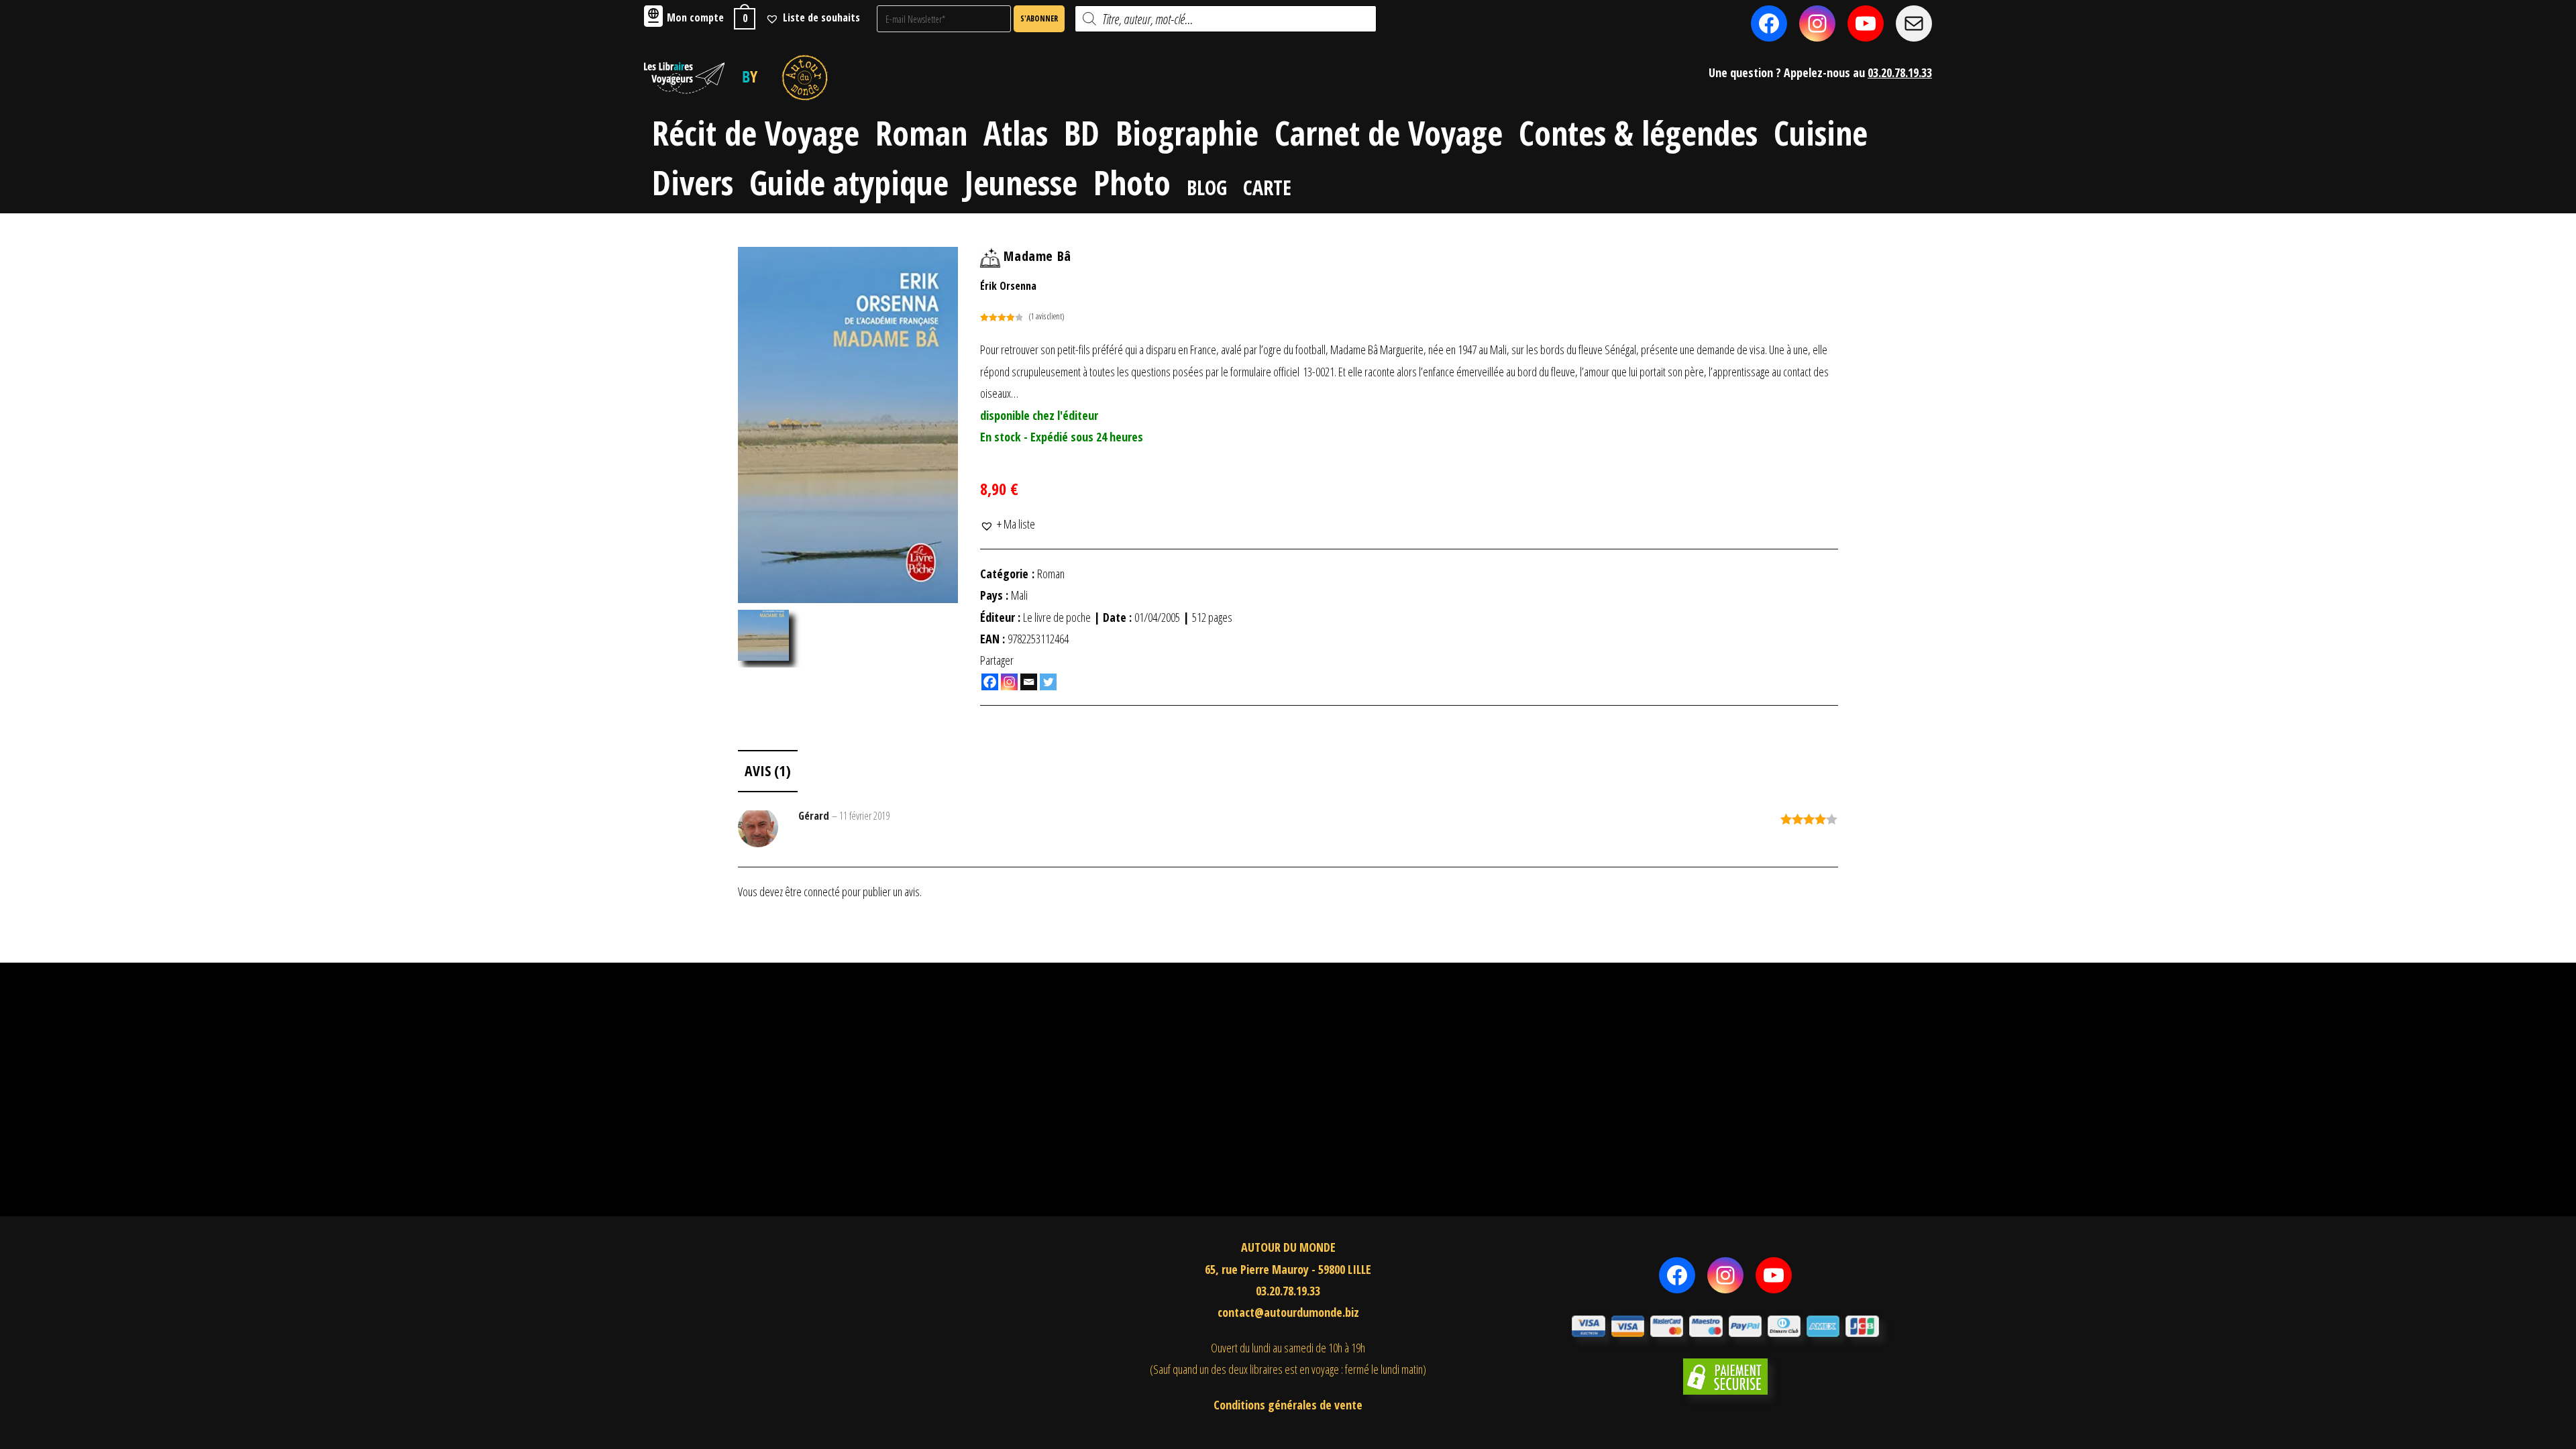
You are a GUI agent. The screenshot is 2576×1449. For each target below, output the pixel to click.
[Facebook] (990, 682)
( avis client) (1046, 316)
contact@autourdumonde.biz (1288, 1312)
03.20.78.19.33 (1900, 72)
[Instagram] (1009, 682)
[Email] (1029, 682)
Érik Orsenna (1008, 286)
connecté (822, 892)
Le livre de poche (1057, 617)
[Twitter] (1048, 682)
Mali (1019, 595)
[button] (1008, 524)
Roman (1051, 574)
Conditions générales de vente (1288, 1405)
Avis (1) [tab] (768, 770)
